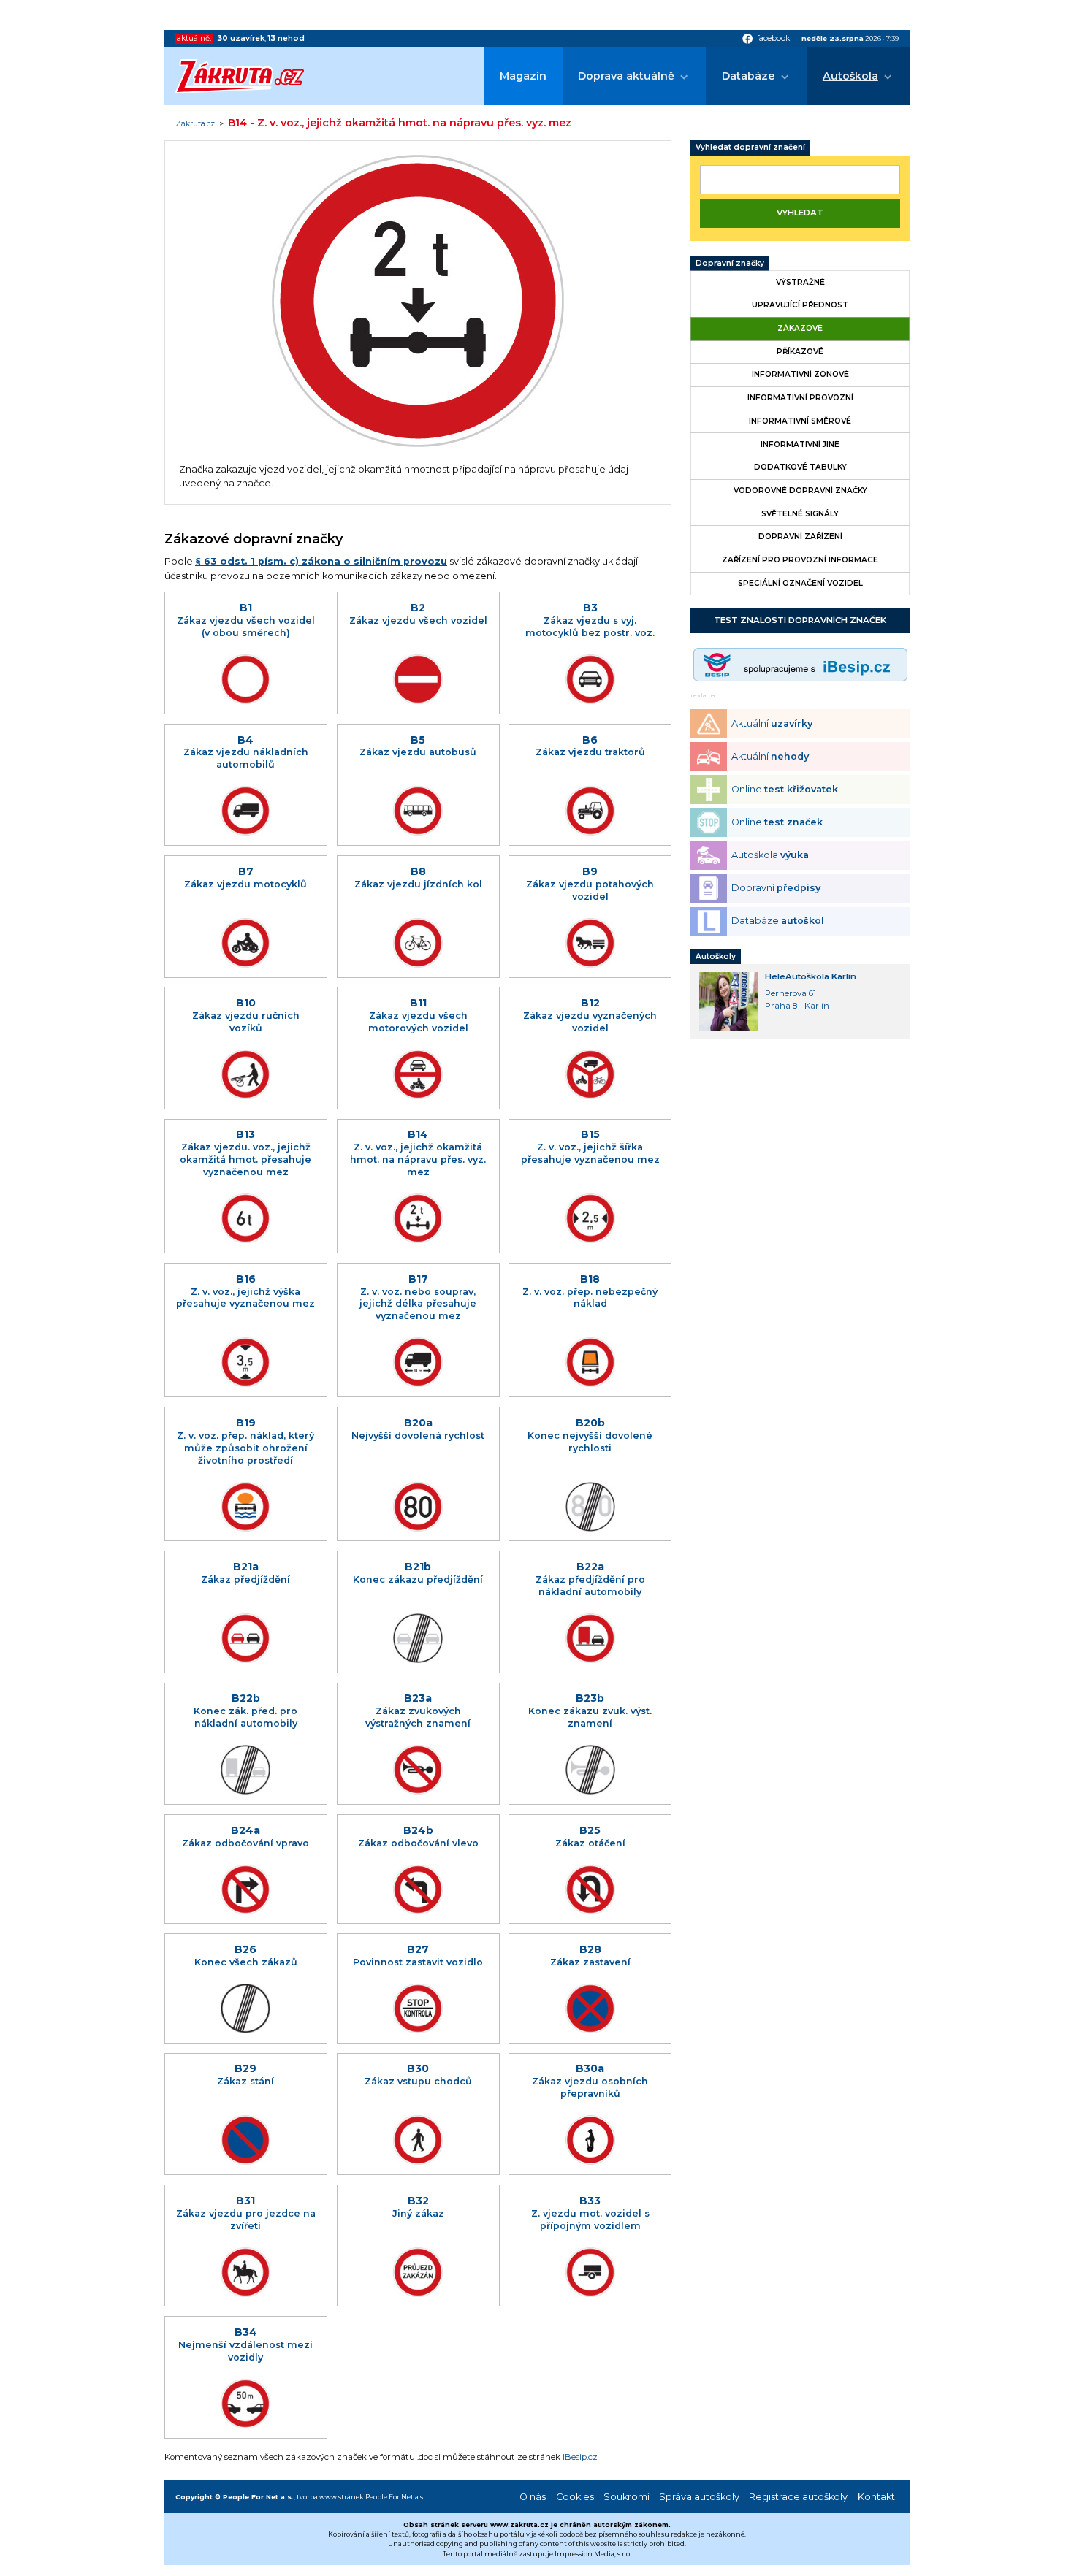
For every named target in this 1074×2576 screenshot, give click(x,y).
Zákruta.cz (195, 124)
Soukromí (626, 2497)
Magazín (523, 76)
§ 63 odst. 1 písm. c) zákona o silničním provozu (321, 561)
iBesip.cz (580, 2457)
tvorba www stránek (330, 2497)
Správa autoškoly (699, 2497)
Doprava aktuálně (626, 76)
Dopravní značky (730, 263)
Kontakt (876, 2497)
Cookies (575, 2497)
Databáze (749, 76)
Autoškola (850, 76)
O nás (533, 2497)
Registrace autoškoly (798, 2497)
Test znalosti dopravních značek (800, 620)
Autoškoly (716, 956)
